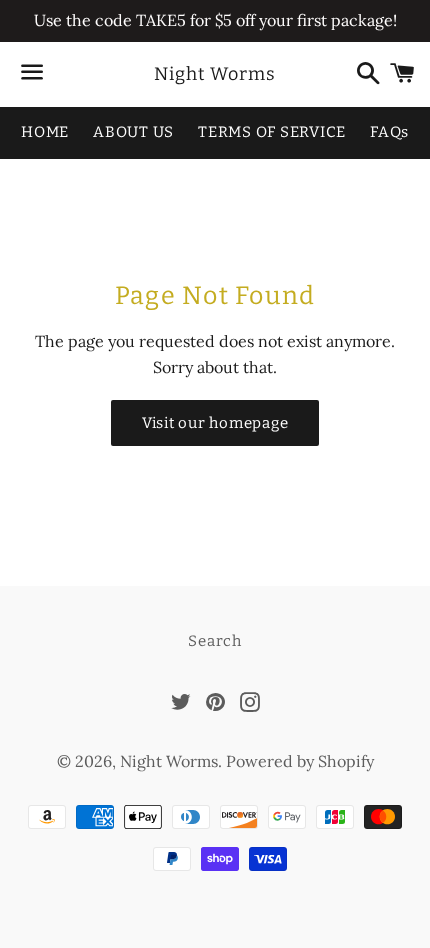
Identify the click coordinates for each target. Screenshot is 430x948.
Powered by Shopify (300, 761)
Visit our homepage (215, 423)
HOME (45, 132)
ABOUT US (133, 132)
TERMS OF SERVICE (272, 132)
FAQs (389, 132)
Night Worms (215, 74)
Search (215, 641)
